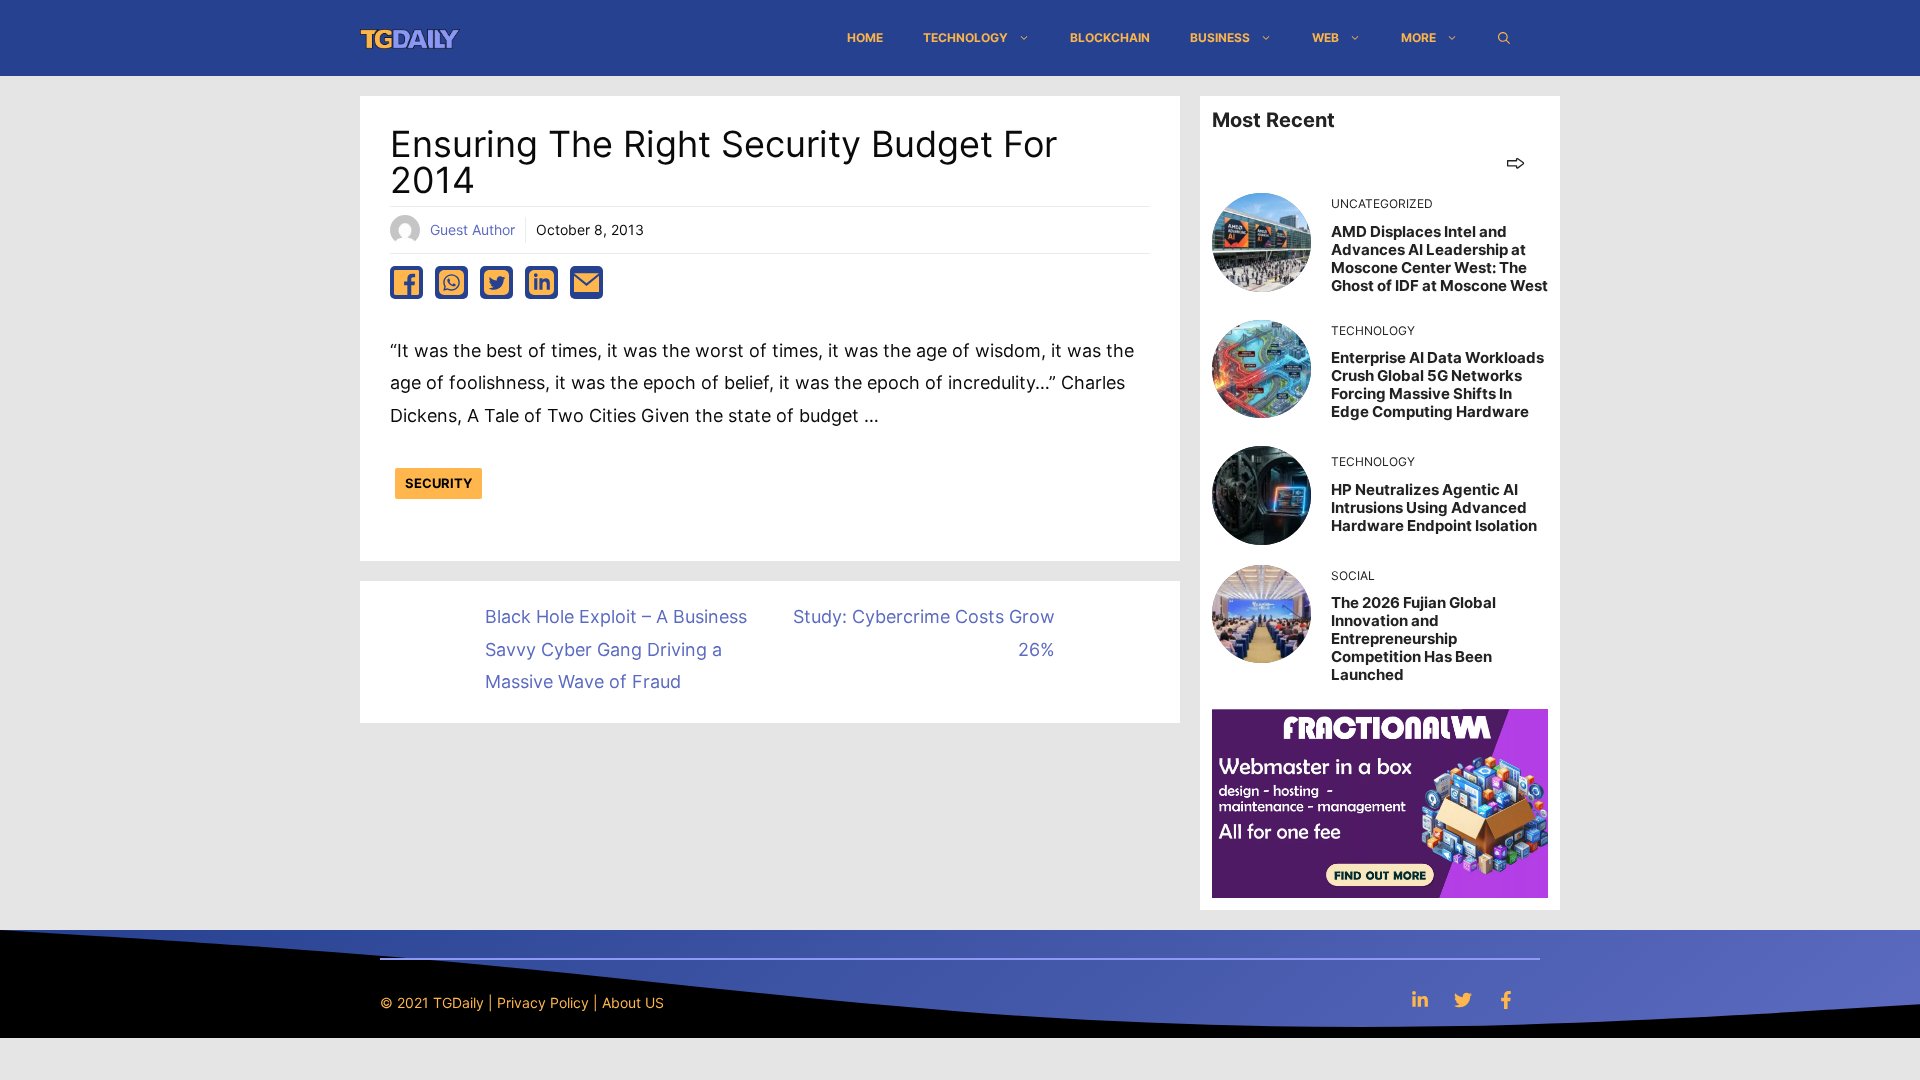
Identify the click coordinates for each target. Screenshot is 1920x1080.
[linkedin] (541, 282)
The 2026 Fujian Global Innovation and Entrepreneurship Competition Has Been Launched (1413, 638)
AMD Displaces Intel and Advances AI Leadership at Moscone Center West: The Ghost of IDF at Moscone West (1439, 258)
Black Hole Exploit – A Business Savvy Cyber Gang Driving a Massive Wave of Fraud (616, 649)
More (1418, 37)
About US (633, 1002)
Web (1325, 37)
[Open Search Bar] (1504, 38)
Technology (965, 37)
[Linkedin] (1420, 999)
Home (865, 37)
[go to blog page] (1515, 162)
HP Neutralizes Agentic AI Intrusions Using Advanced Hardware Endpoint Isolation (1434, 507)
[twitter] (496, 282)
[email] (586, 282)
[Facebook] (1506, 999)
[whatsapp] (451, 282)
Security (438, 483)
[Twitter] (1463, 999)
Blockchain (1110, 37)
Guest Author (472, 229)
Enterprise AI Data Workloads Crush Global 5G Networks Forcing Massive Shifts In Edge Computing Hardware (1437, 384)
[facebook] (406, 282)
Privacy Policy (543, 1002)
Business (1220, 37)
